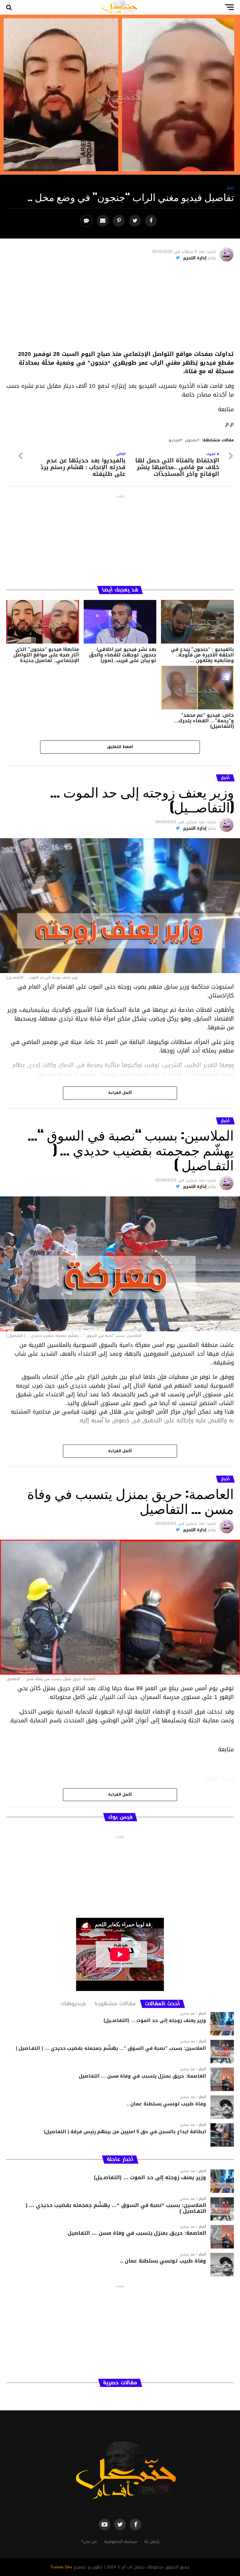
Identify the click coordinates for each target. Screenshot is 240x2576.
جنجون (191, 440)
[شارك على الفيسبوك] (152, 221)
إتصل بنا (152, 2542)
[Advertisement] (120, 309)
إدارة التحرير (195, 258)
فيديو (174, 440)
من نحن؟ (89, 2542)
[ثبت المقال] (120, 221)
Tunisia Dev (61, 2567)
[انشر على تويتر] (136, 221)
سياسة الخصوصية (121, 2542)
